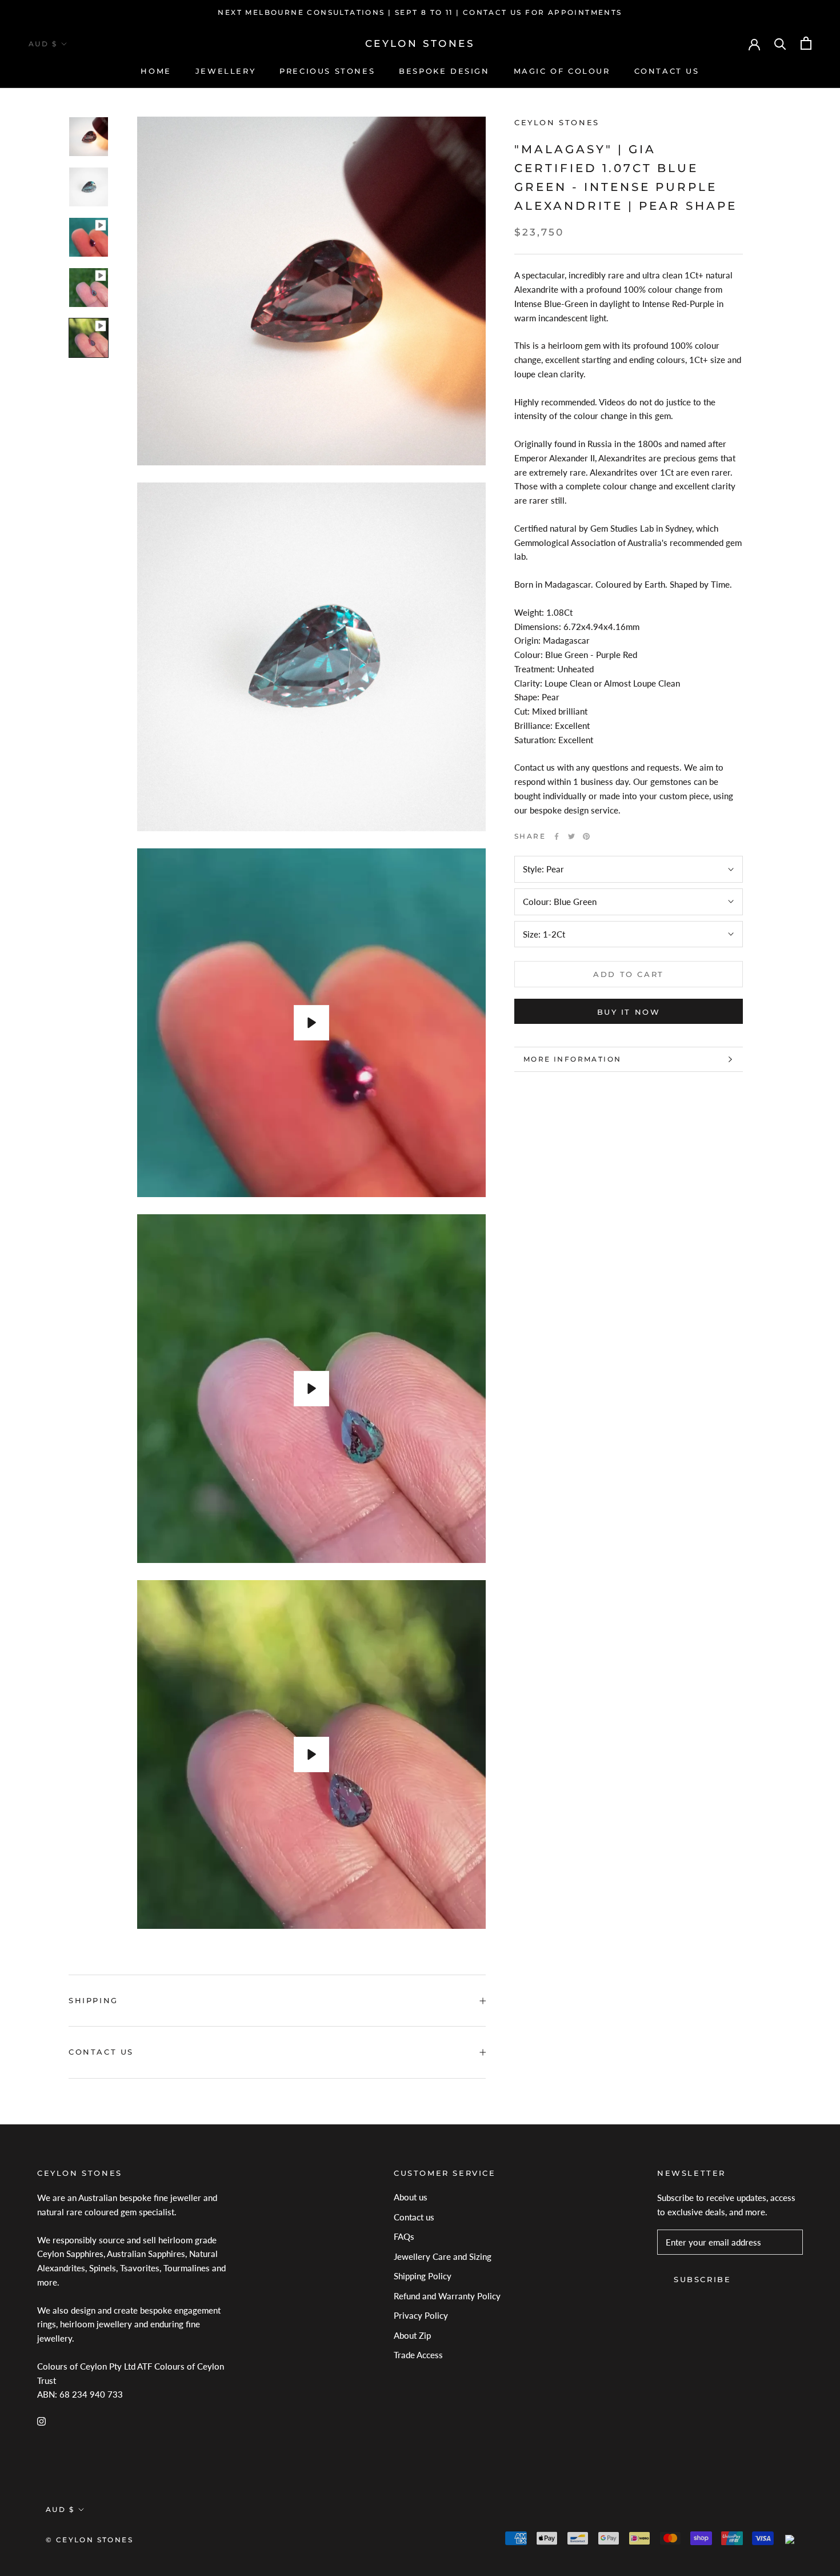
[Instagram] (41, 2420)
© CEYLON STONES (89, 2540)
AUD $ (43, 44)
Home (156, 71)
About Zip (412, 2335)
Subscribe (702, 2279)
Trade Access (418, 2355)
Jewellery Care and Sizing (443, 2256)
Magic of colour (562, 71)
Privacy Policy (421, 2315)
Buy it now (629, 1012)
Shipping (93, 2000)
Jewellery (225, 71)
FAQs (404, 2236)
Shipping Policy (423, 2276)
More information (572, 1059)
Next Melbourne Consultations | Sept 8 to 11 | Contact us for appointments (420, 12)
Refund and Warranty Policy (447, 2296)
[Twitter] (571, 836)
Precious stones (327, 71)
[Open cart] (806, 43)
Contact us (667, 71)
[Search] (780, 43)
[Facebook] (557, 836)
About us (411, 2197)
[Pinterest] (586, 836)
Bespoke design (444, 71)
